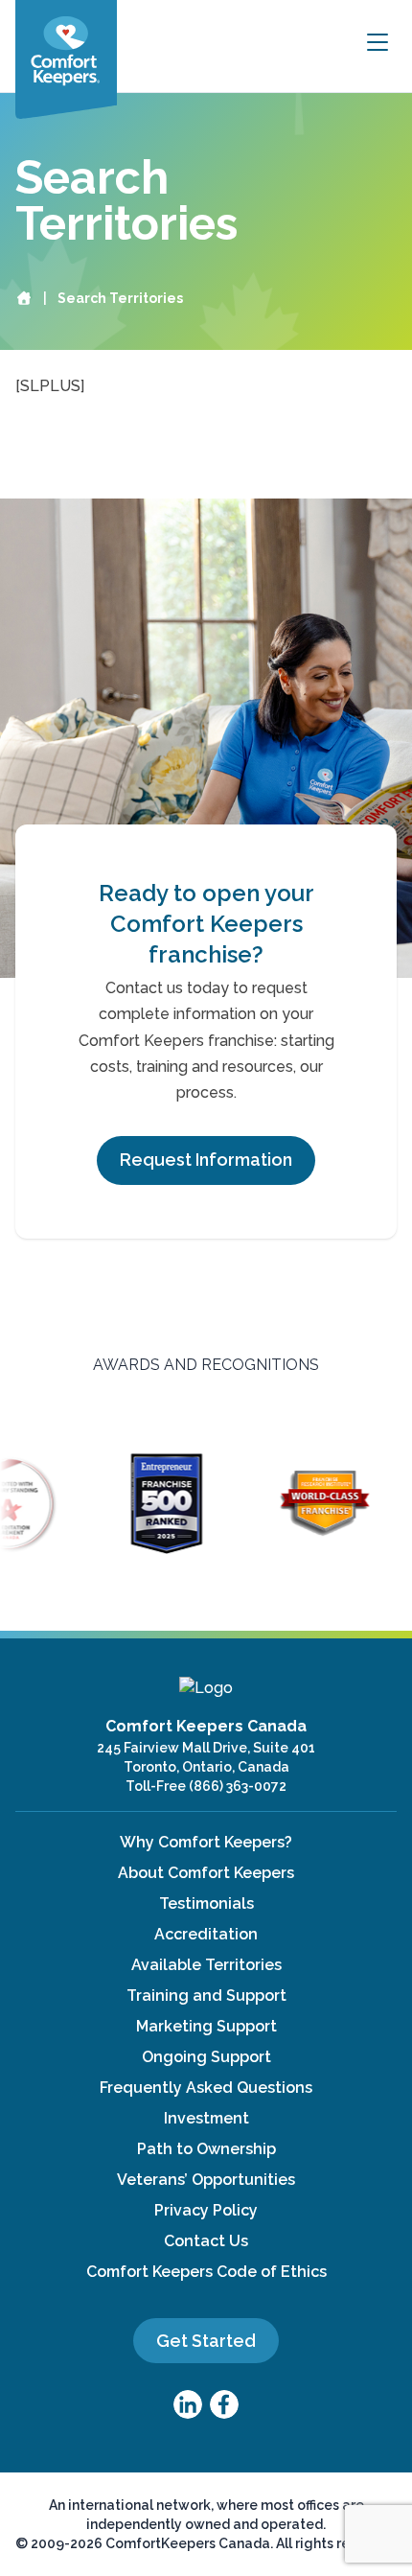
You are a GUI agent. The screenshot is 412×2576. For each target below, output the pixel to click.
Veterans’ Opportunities (206, 2180)
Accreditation (206, 1934)
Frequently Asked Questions (206, 2088)
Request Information (206, 1160)
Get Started (206, 2341)
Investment (206, 2118)
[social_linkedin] (188, 2404)
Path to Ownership (206, 2149)
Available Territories (206, 1965)
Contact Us (206, 2241)
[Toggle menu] (378, 43)
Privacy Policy (206, 2210)
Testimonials (206, 1903)
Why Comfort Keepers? (206, 1842)
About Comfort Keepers (206, 1873)
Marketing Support (206, 2026)
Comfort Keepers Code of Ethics (206, 2272)
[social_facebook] (224, 2404)
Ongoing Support (206, 2057)
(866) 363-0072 (238, 1786)
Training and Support (206, 1996)
